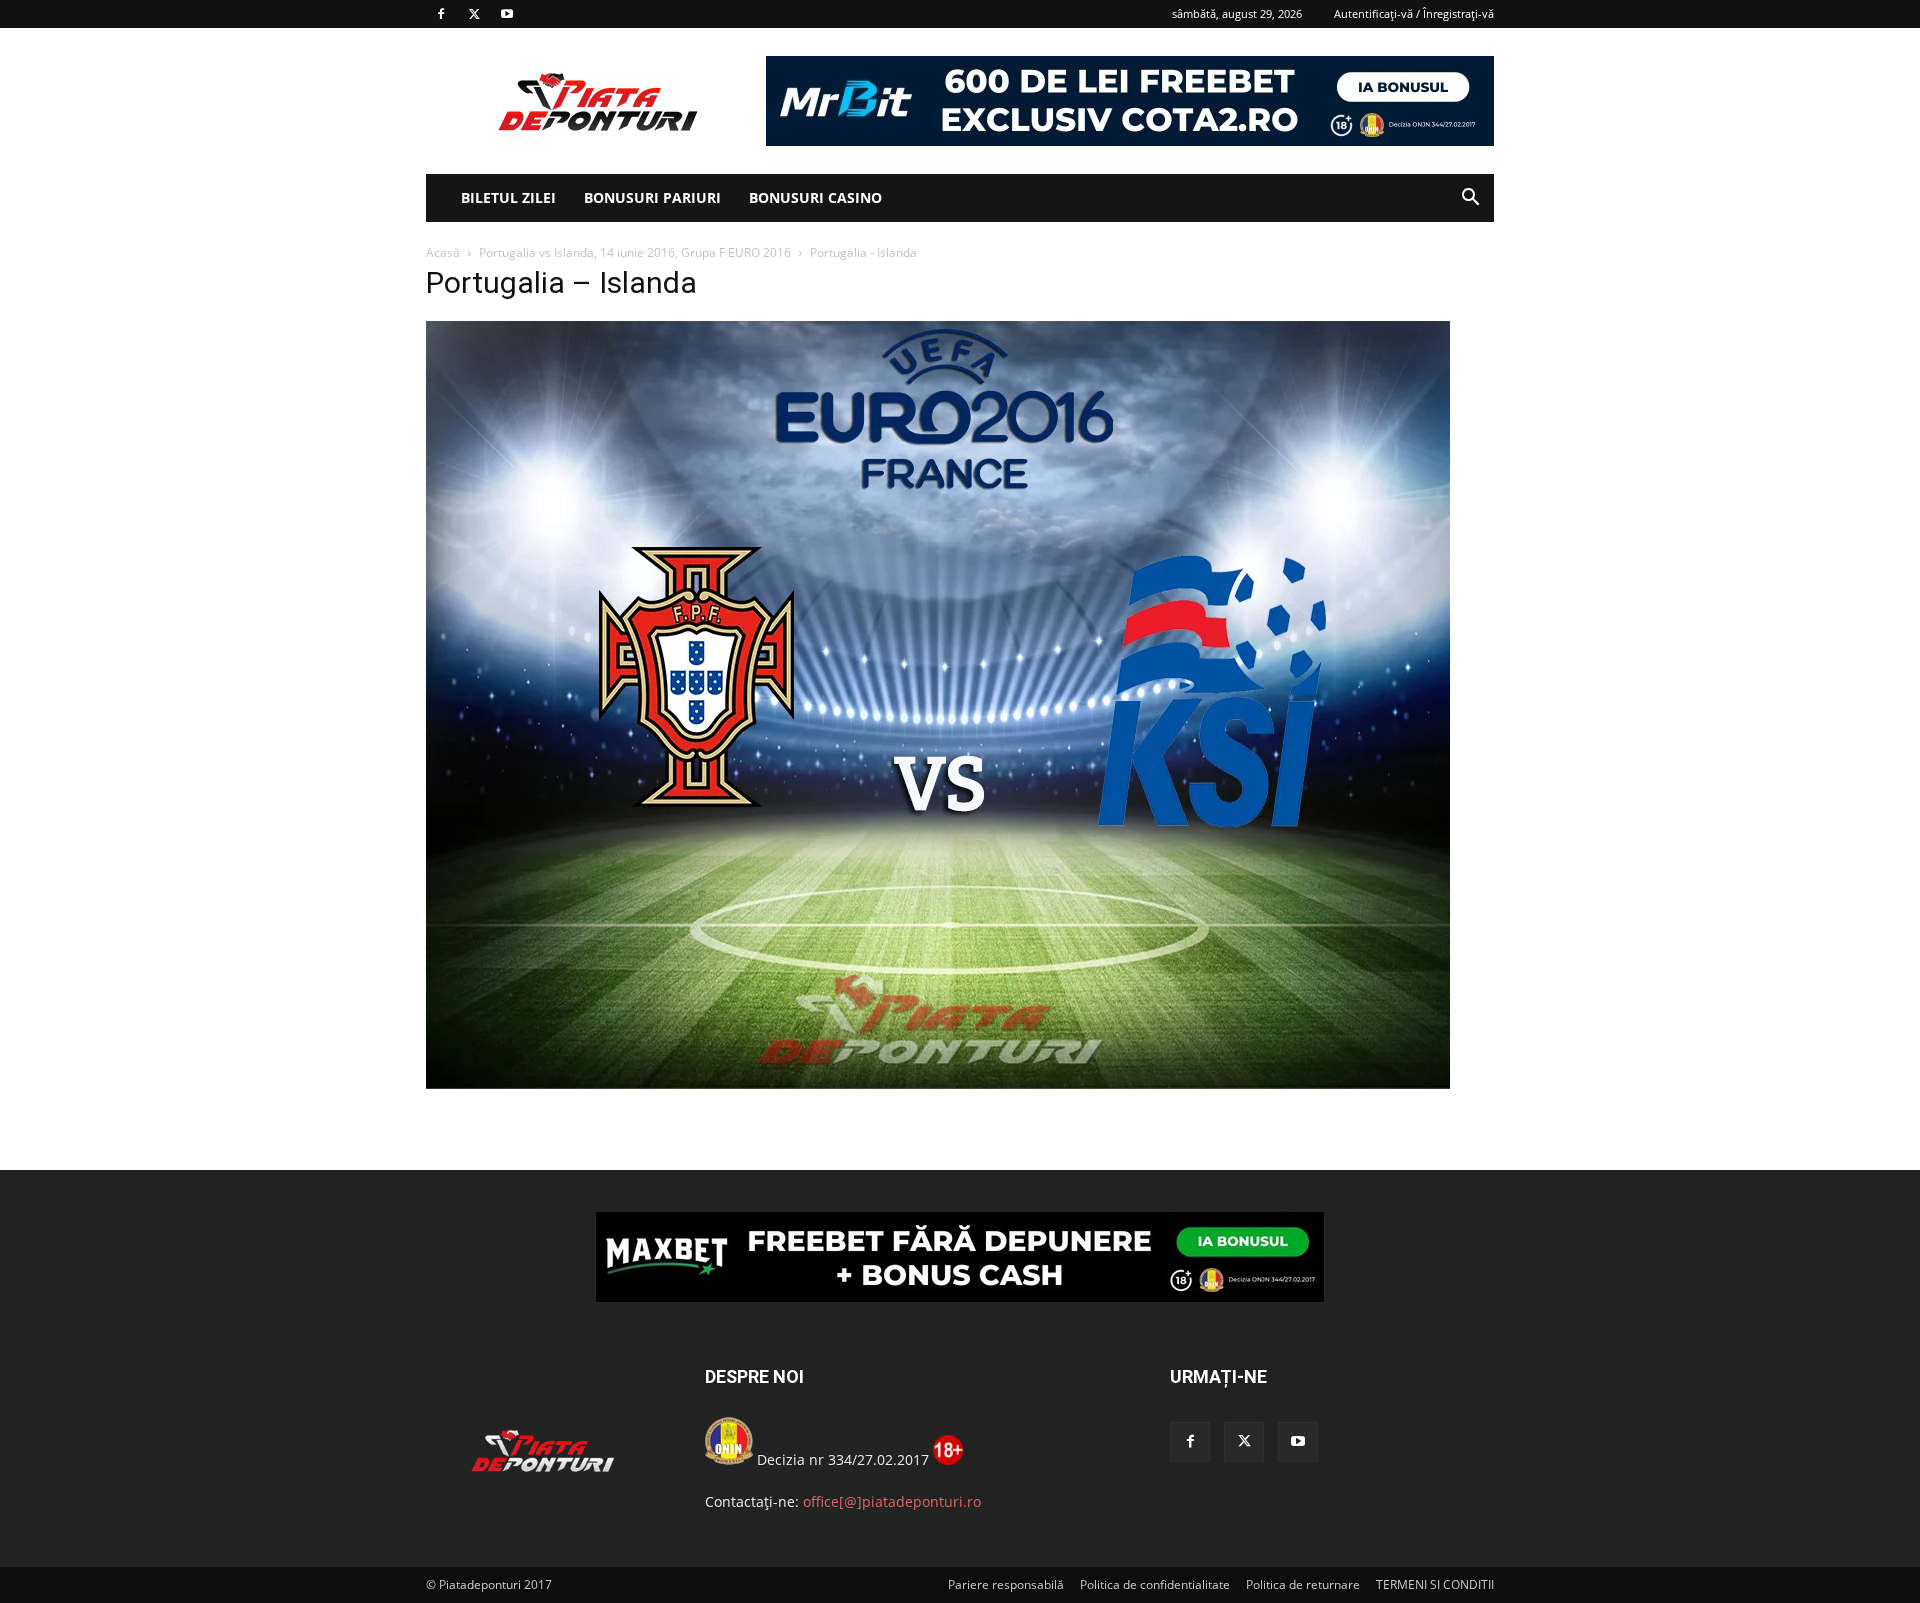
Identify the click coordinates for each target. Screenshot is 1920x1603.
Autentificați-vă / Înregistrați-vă (1414, 13)
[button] (1470, 199)
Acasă (443, 252)
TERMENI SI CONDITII (1435, 1584)
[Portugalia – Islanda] (938, 1083)
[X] (474, 14)
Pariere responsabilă (1006, 1584)
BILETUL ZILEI (508, 197)
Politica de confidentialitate (1155, 1584)
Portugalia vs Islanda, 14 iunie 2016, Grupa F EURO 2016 (635, 252)
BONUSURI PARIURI (652, 197)
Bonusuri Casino (815, 197)
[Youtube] (507, 14)
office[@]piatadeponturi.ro (892, 1501)
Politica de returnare (1303, 1584)
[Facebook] (441, 14)
